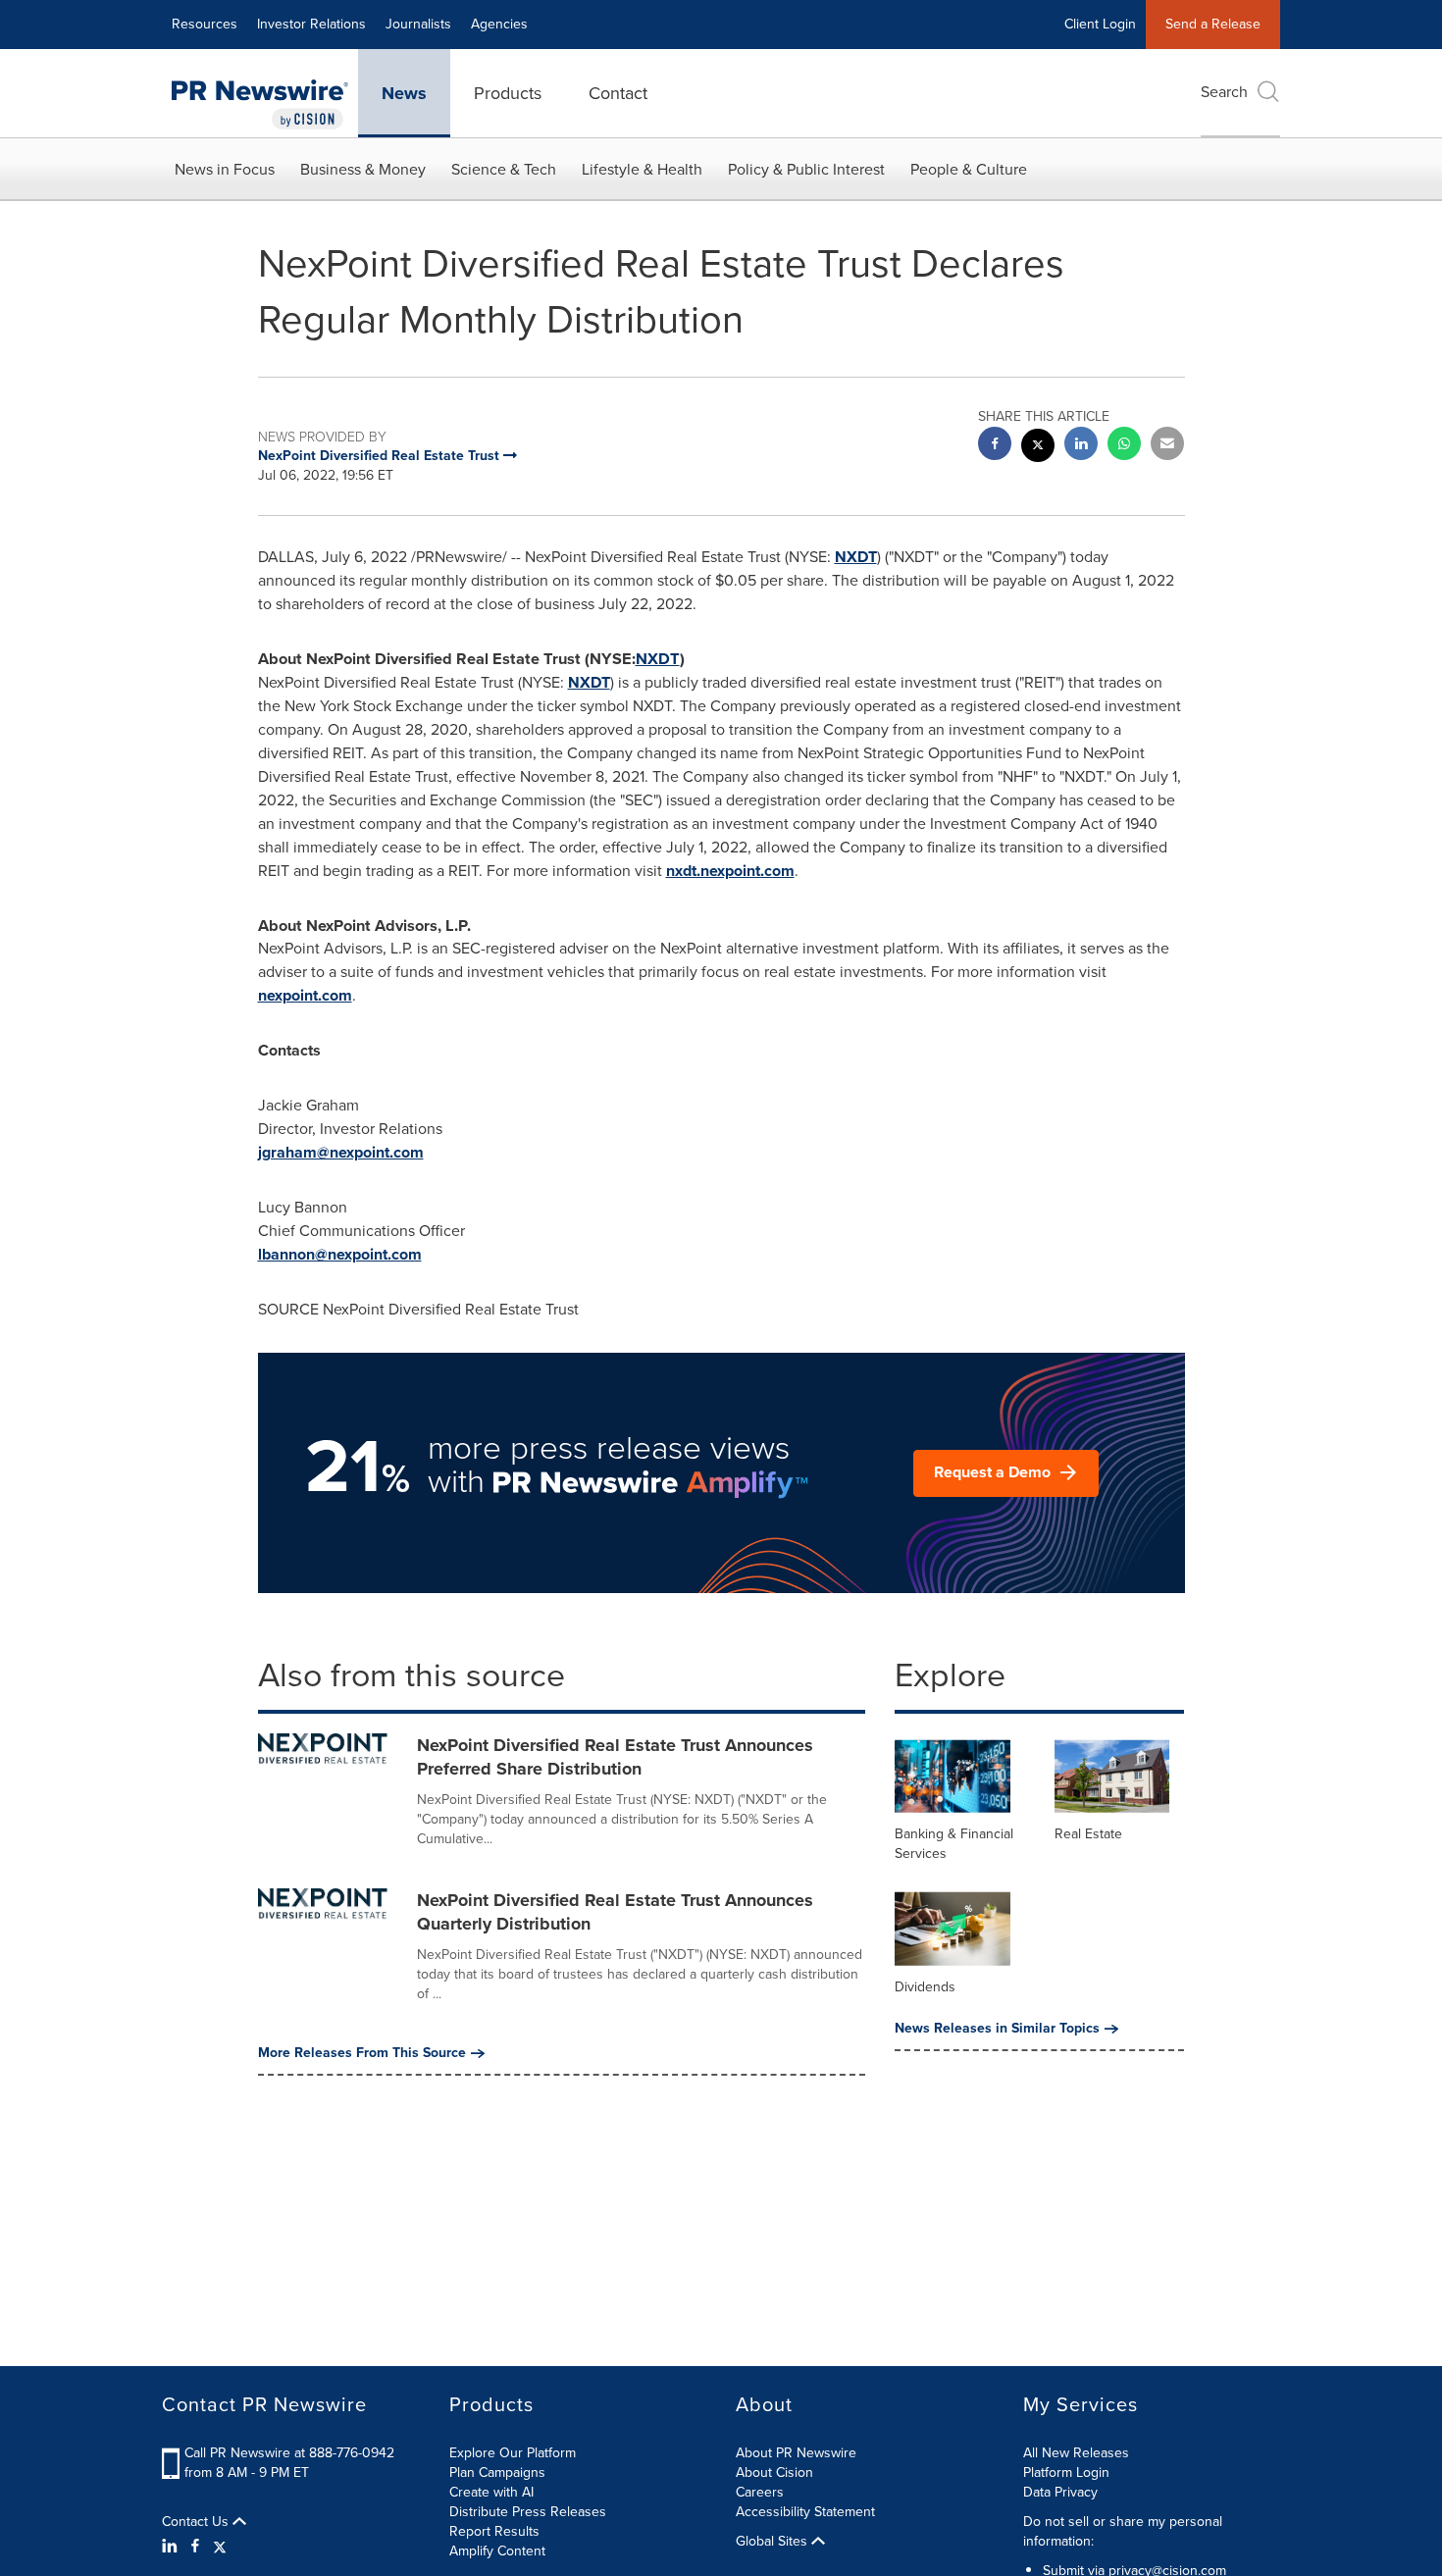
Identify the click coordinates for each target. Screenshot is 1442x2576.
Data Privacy (1060, 2492)
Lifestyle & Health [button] (642, 169)
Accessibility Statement (805, 2512)
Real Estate (1088, 1834)
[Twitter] (220, 2547)
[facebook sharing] (995, 446)
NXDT (856, 557)
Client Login (1100, 24)
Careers (760, 2492)
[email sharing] (1167, 446)
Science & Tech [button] (504, 169)
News (404, 93)
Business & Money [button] (363, 169)
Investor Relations (311, 24)
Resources (205, 24)
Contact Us (197, 2522)
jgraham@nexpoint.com (341, 1152)
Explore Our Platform (513, 2453)
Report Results (494, 2531)
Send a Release (1213, 24)
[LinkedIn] (172, 2547)
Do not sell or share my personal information (1123, 2531)
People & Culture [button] (969, 169)
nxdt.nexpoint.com (730, 871)
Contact (618, 93)
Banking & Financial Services (954, 1844)
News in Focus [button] (225, 169)
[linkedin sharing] (1081, 446)
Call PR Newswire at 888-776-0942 (289, 2453)
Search (1224, 92)
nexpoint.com (305, 995)
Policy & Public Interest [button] (806, 169)
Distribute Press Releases (528, 2512)
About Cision (774, 2473)
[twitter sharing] (1038, 448)
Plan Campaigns (497, 2473)
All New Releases (1076, 2453)
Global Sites (773, 2542)
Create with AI (491, 2492)
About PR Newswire (796, 2453)
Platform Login (1066, 2473)
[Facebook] (195, 2547)
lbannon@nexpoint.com (340, 1254)
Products (508, 93)
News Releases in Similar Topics (997, 2029)
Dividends (925, 1987)
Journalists (418, 24)
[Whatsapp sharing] (1124, 446)
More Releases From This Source (362, 2053)
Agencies (499, 24)
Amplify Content (497, 2551)
